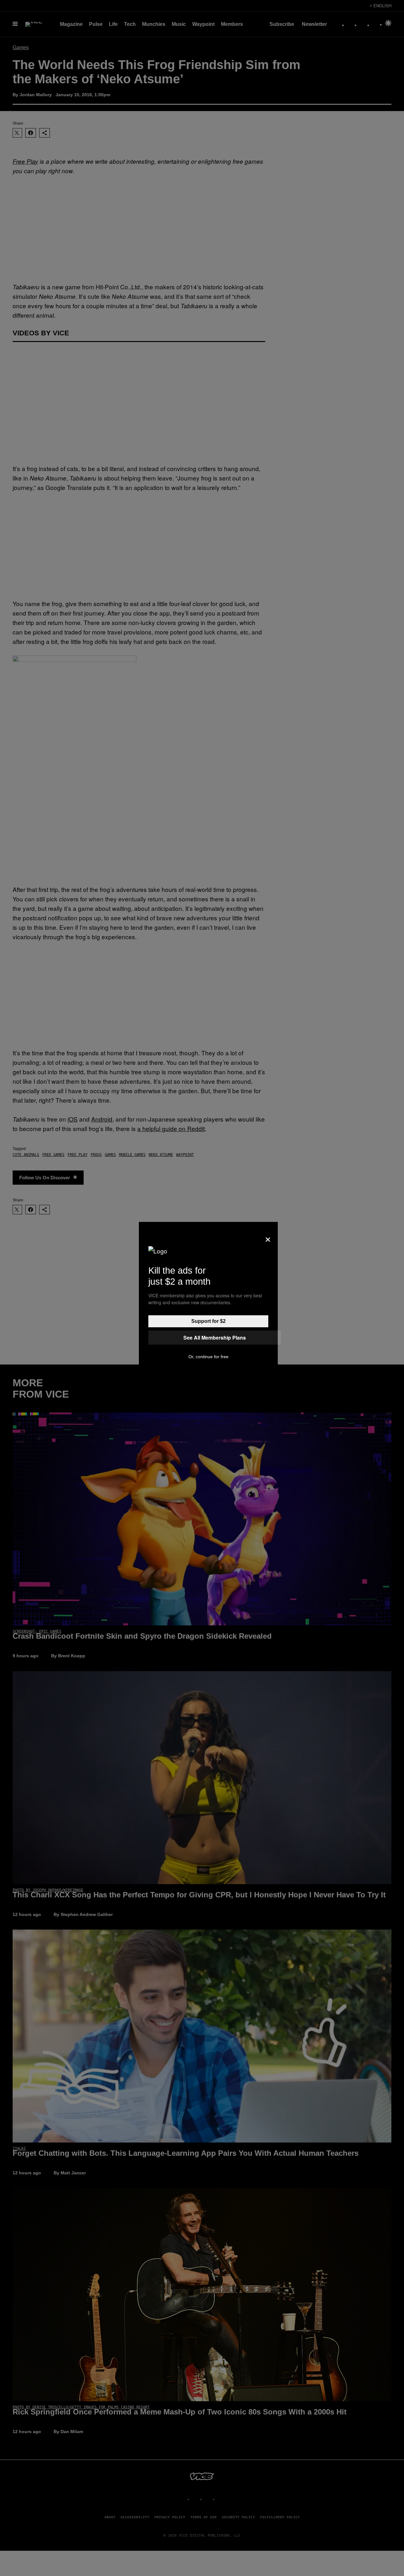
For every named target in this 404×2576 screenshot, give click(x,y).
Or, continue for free (208, 1357)
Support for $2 (208, 1321)
